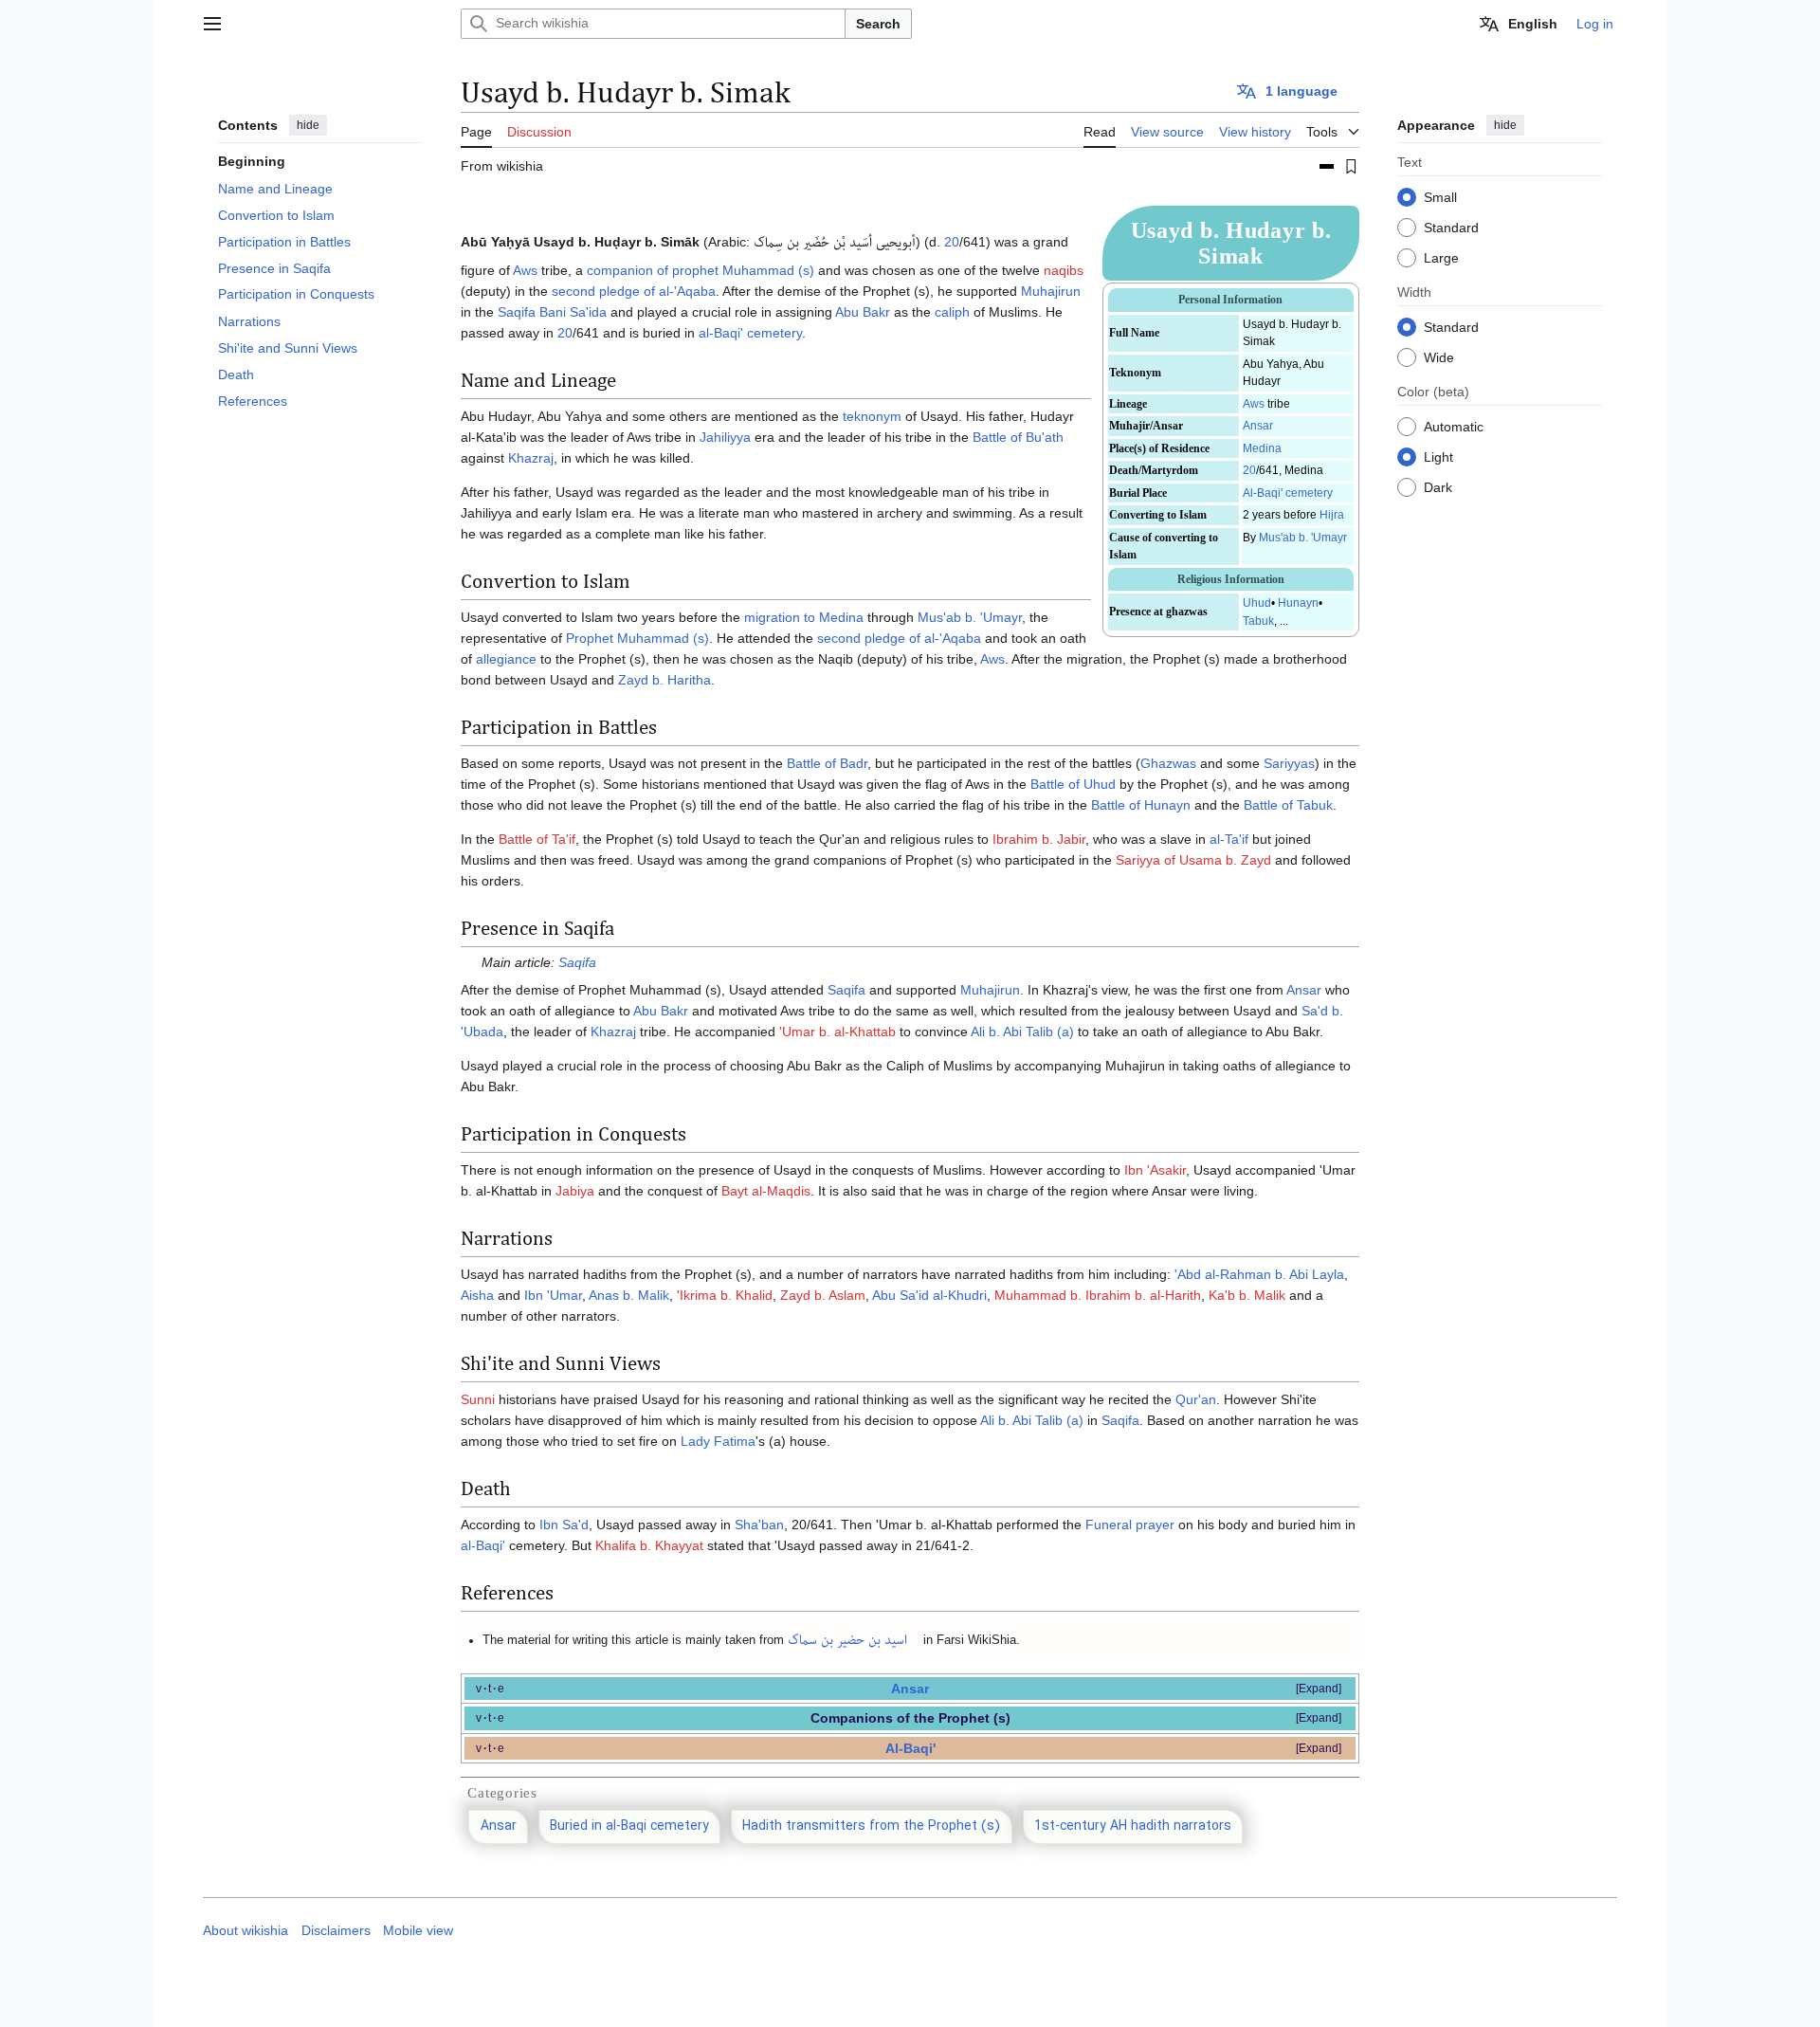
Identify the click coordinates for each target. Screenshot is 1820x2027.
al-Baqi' (483, 1545)
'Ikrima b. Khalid (725, 1295)
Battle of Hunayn (1141, 805)
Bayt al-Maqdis (766, 1191)
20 (1249, 470)
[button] (212, 24)
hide (308, 125)
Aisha (477, 1295)
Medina (1262, 448)
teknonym (872, 416)
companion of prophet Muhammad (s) (701, 270)
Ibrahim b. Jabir (1039, 839)
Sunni (478, 1399)
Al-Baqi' (910, 1748)
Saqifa (577, 962)
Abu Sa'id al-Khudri (929, 1295)
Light (1438, 456)
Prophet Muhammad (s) (637, 638)
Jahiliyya (725, 437)
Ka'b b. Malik (1247, 1295)
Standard (1451, 227)
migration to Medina (804, 617)
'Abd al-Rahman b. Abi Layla (1259, 1274)
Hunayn (1298, 603)
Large (1441, 257)
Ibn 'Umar (553, 1295)
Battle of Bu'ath (1018, 437)
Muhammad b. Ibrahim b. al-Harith (1098, 1295)
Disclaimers (336, 1931)
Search (878, 24)
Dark (1438, 486)
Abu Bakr (863, 312)
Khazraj (531, 458)
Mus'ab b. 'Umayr (1303, 538)
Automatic (1454, 426)
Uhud (1257, 603)
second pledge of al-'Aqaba (634, 291)
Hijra (1332, 515)
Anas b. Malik (629, 1295)
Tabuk (1258, 621)
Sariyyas (1289, 763)
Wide (1439, 356)
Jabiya (575, 1191)
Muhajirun (1051, 291)
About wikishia (246, 1931)
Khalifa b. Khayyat (649, 1545)
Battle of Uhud (1073, 784)
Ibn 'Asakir (1155, 1170)
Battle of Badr (827, 763)
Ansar (1258, 426)
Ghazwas (1168, 763)
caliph (952, 312)
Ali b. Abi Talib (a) (1022, 1032)
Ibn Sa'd (564, 1525)
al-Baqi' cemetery (750, 333)
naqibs (1064, 270)
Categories (502, 1793)
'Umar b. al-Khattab (837, 1032)
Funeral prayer (1130, 1525)
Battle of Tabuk (1288, 805)
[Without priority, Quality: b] (1327, 166)
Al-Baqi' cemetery (1288, 493)
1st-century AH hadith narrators (1133, 1826)
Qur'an (1196, 1399)
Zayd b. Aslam (823, 1295)
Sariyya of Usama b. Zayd (1193, 860)
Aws (1254, 404)
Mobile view (418, 1931)
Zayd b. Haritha (664, 680)
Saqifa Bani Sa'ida (552, 312)
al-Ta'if (1229, 839)
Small (1440, 196)
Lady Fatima (718, 1441)
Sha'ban (759, 1525)
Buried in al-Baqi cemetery (629, 1826)
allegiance (506, 659)
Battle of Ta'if (537, 839)
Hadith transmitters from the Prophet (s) (871, 1826)
